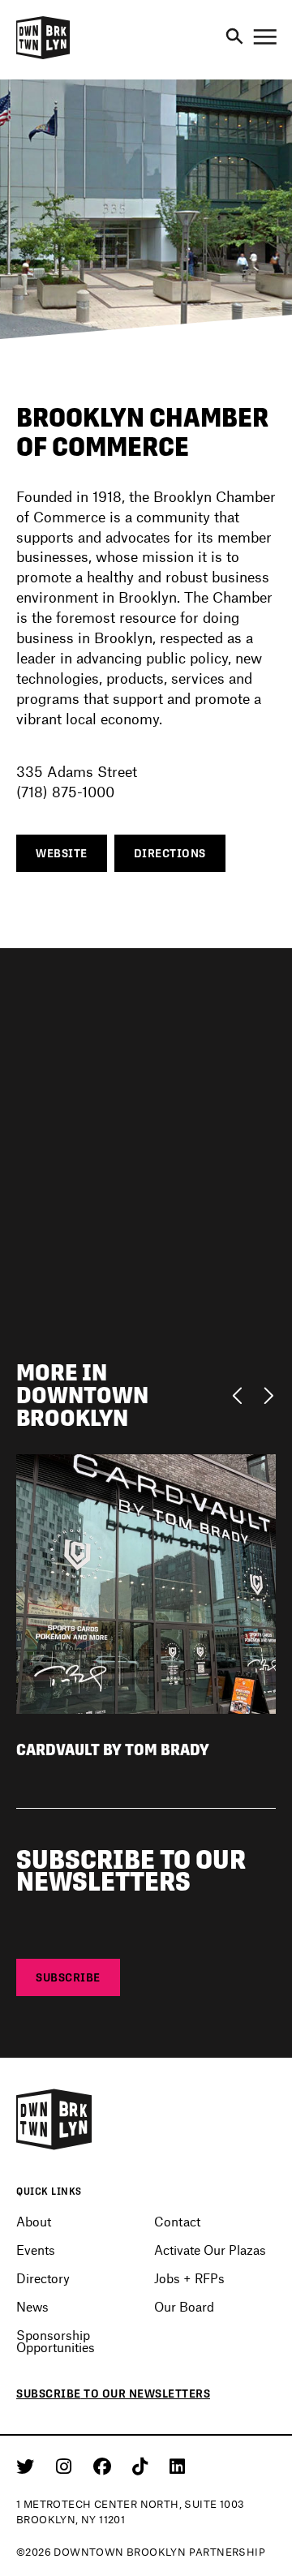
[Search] (234, 37)
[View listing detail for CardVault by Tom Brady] (146, 1582)
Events (36, 2250)
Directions (170, 853)
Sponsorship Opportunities (56, 2341)
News (32, 2306)
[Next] (268, 1394)
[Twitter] (28, 2466)
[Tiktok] (143, 2466)
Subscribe (68, 1977)
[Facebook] (105, 2466)
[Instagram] (67, 2466)
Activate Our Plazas (210, 2250)
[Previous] (241, 1394)
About (34, 2221)
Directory (43, 2278)
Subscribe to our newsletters (113, 2394)
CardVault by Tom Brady (113, 1750)
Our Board (184, 2306)
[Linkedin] (177, 2466)
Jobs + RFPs (189, 2278)
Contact (177, 2221)
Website (62, 853)
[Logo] (43, 57)
